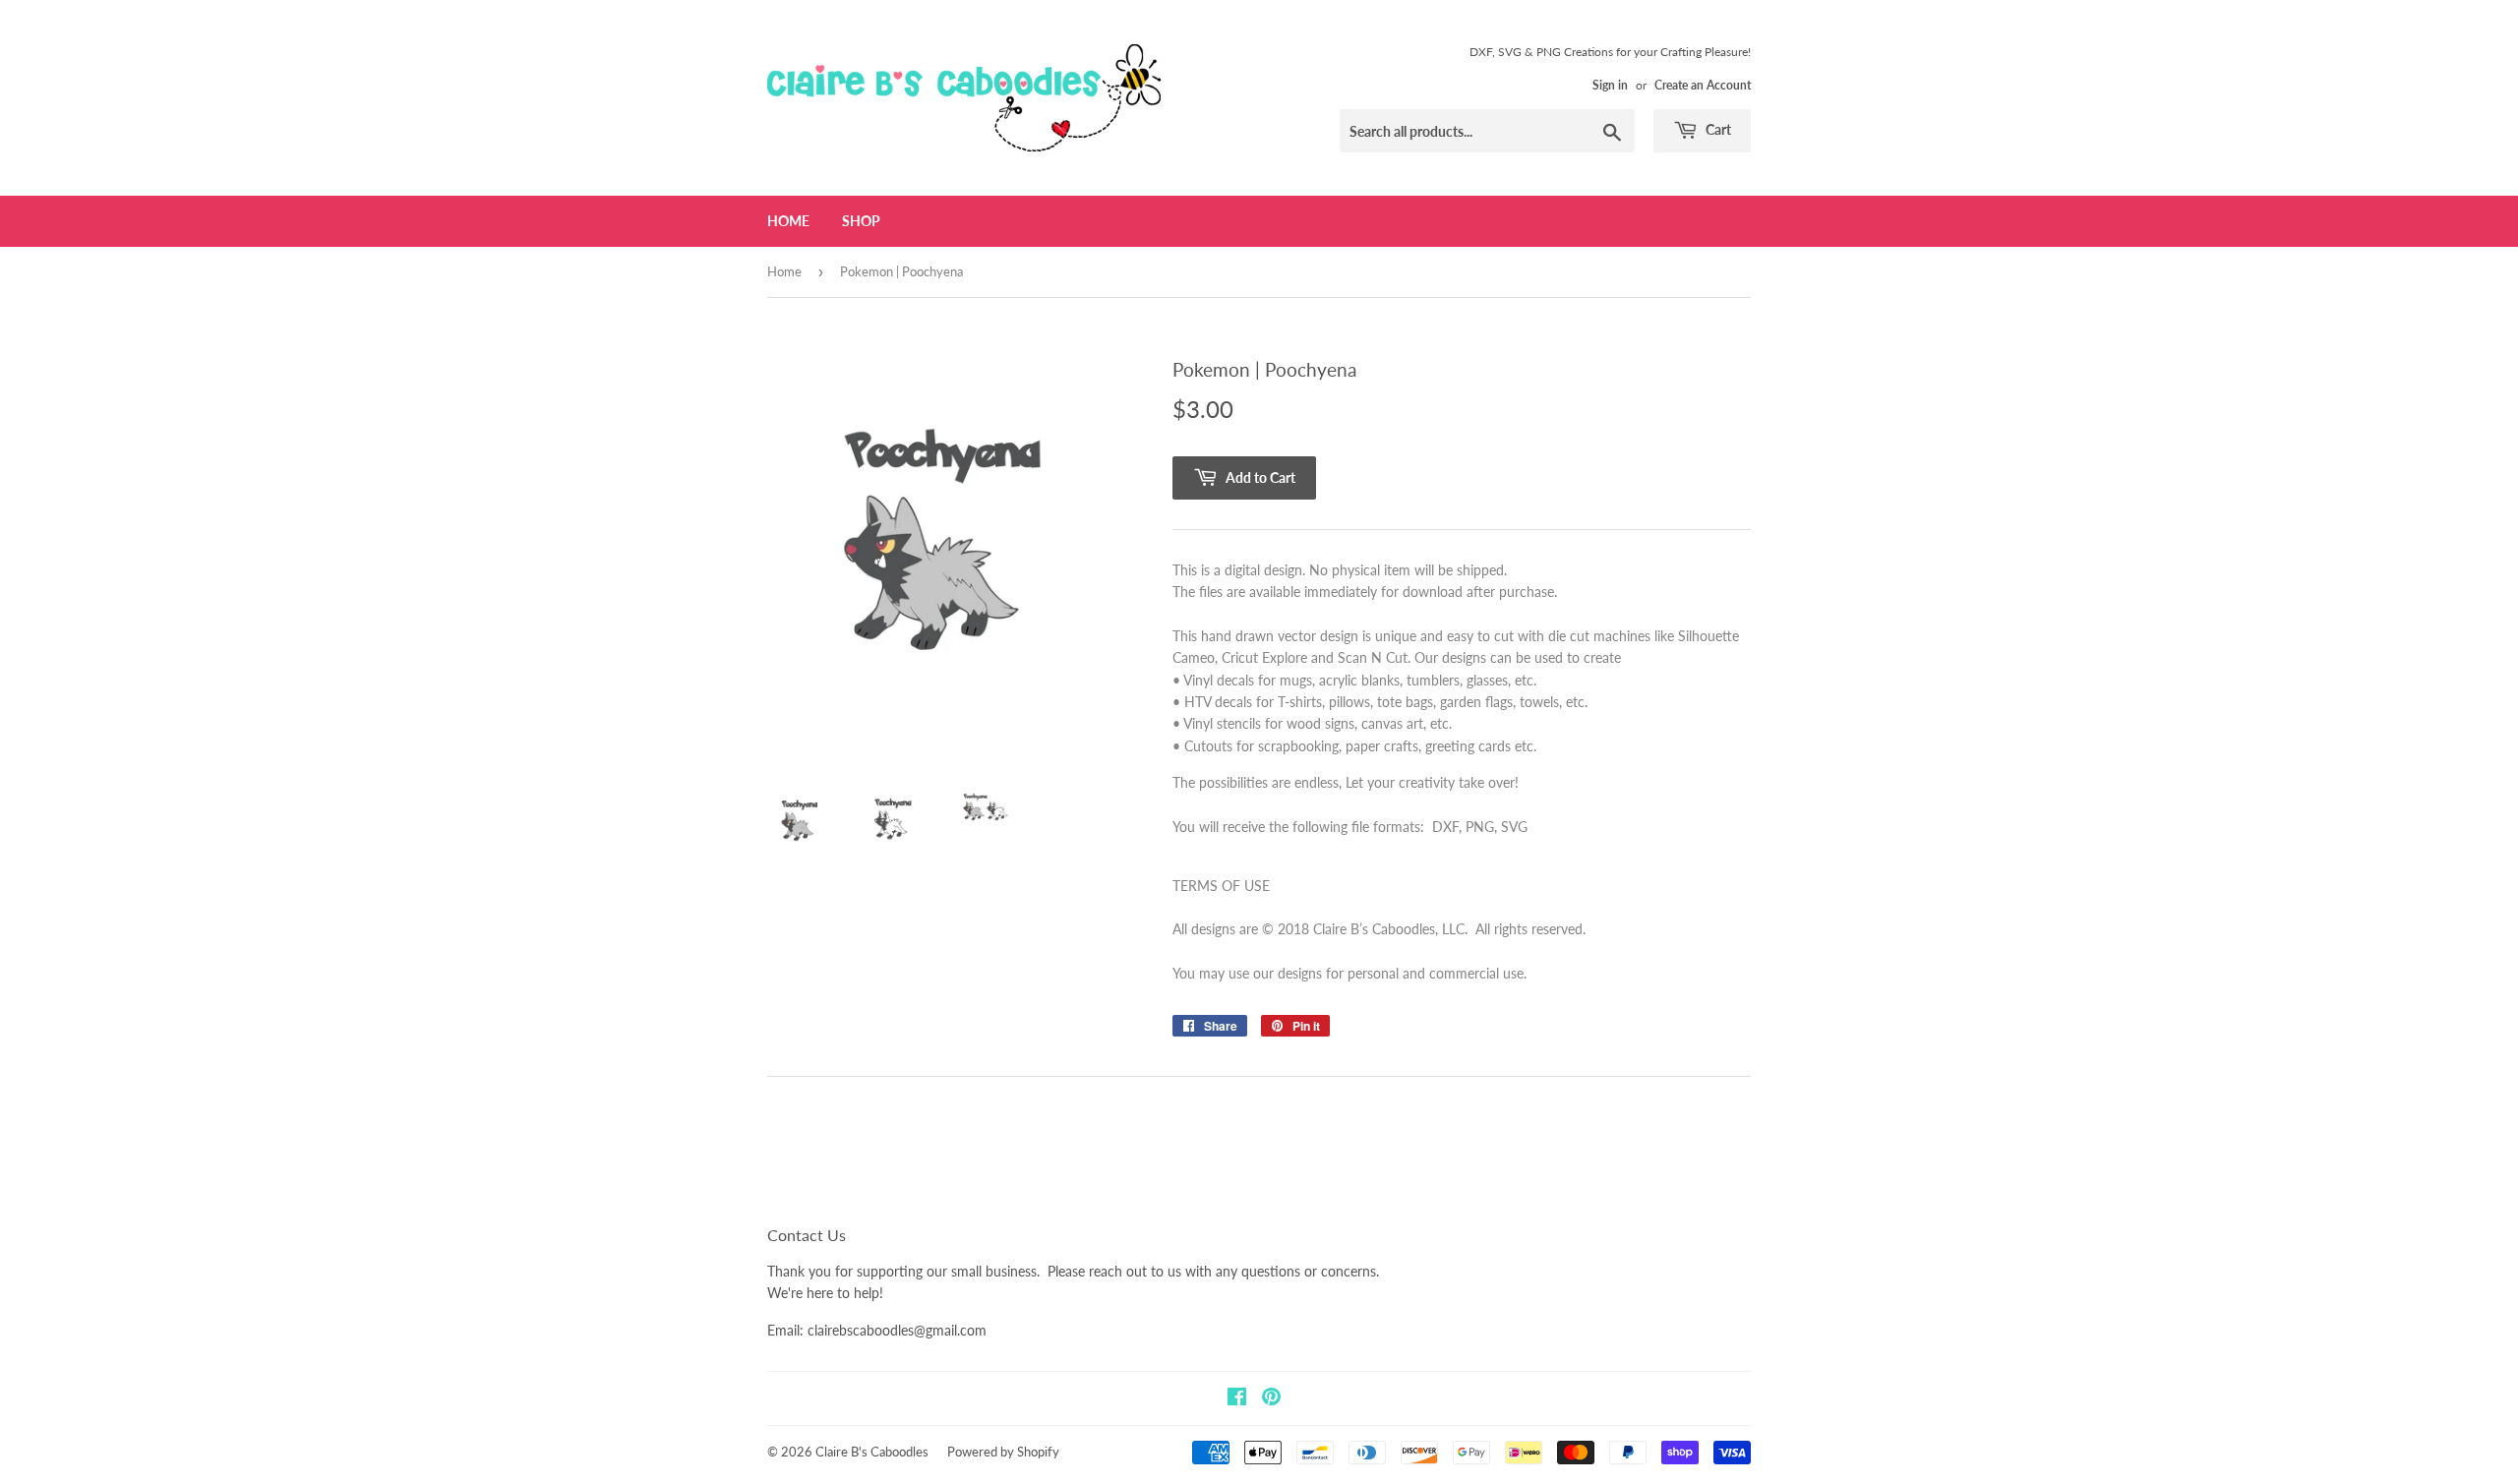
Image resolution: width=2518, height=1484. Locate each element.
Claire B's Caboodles (872, 1452)
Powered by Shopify (1003, 1452)
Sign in (1610, 85)
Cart (1717, 129)
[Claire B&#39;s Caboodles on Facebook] (1237, 1399)
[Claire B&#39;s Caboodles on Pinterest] (1271, 1399)
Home (788, 221)
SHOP (861, 221)
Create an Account (1703, 85)
